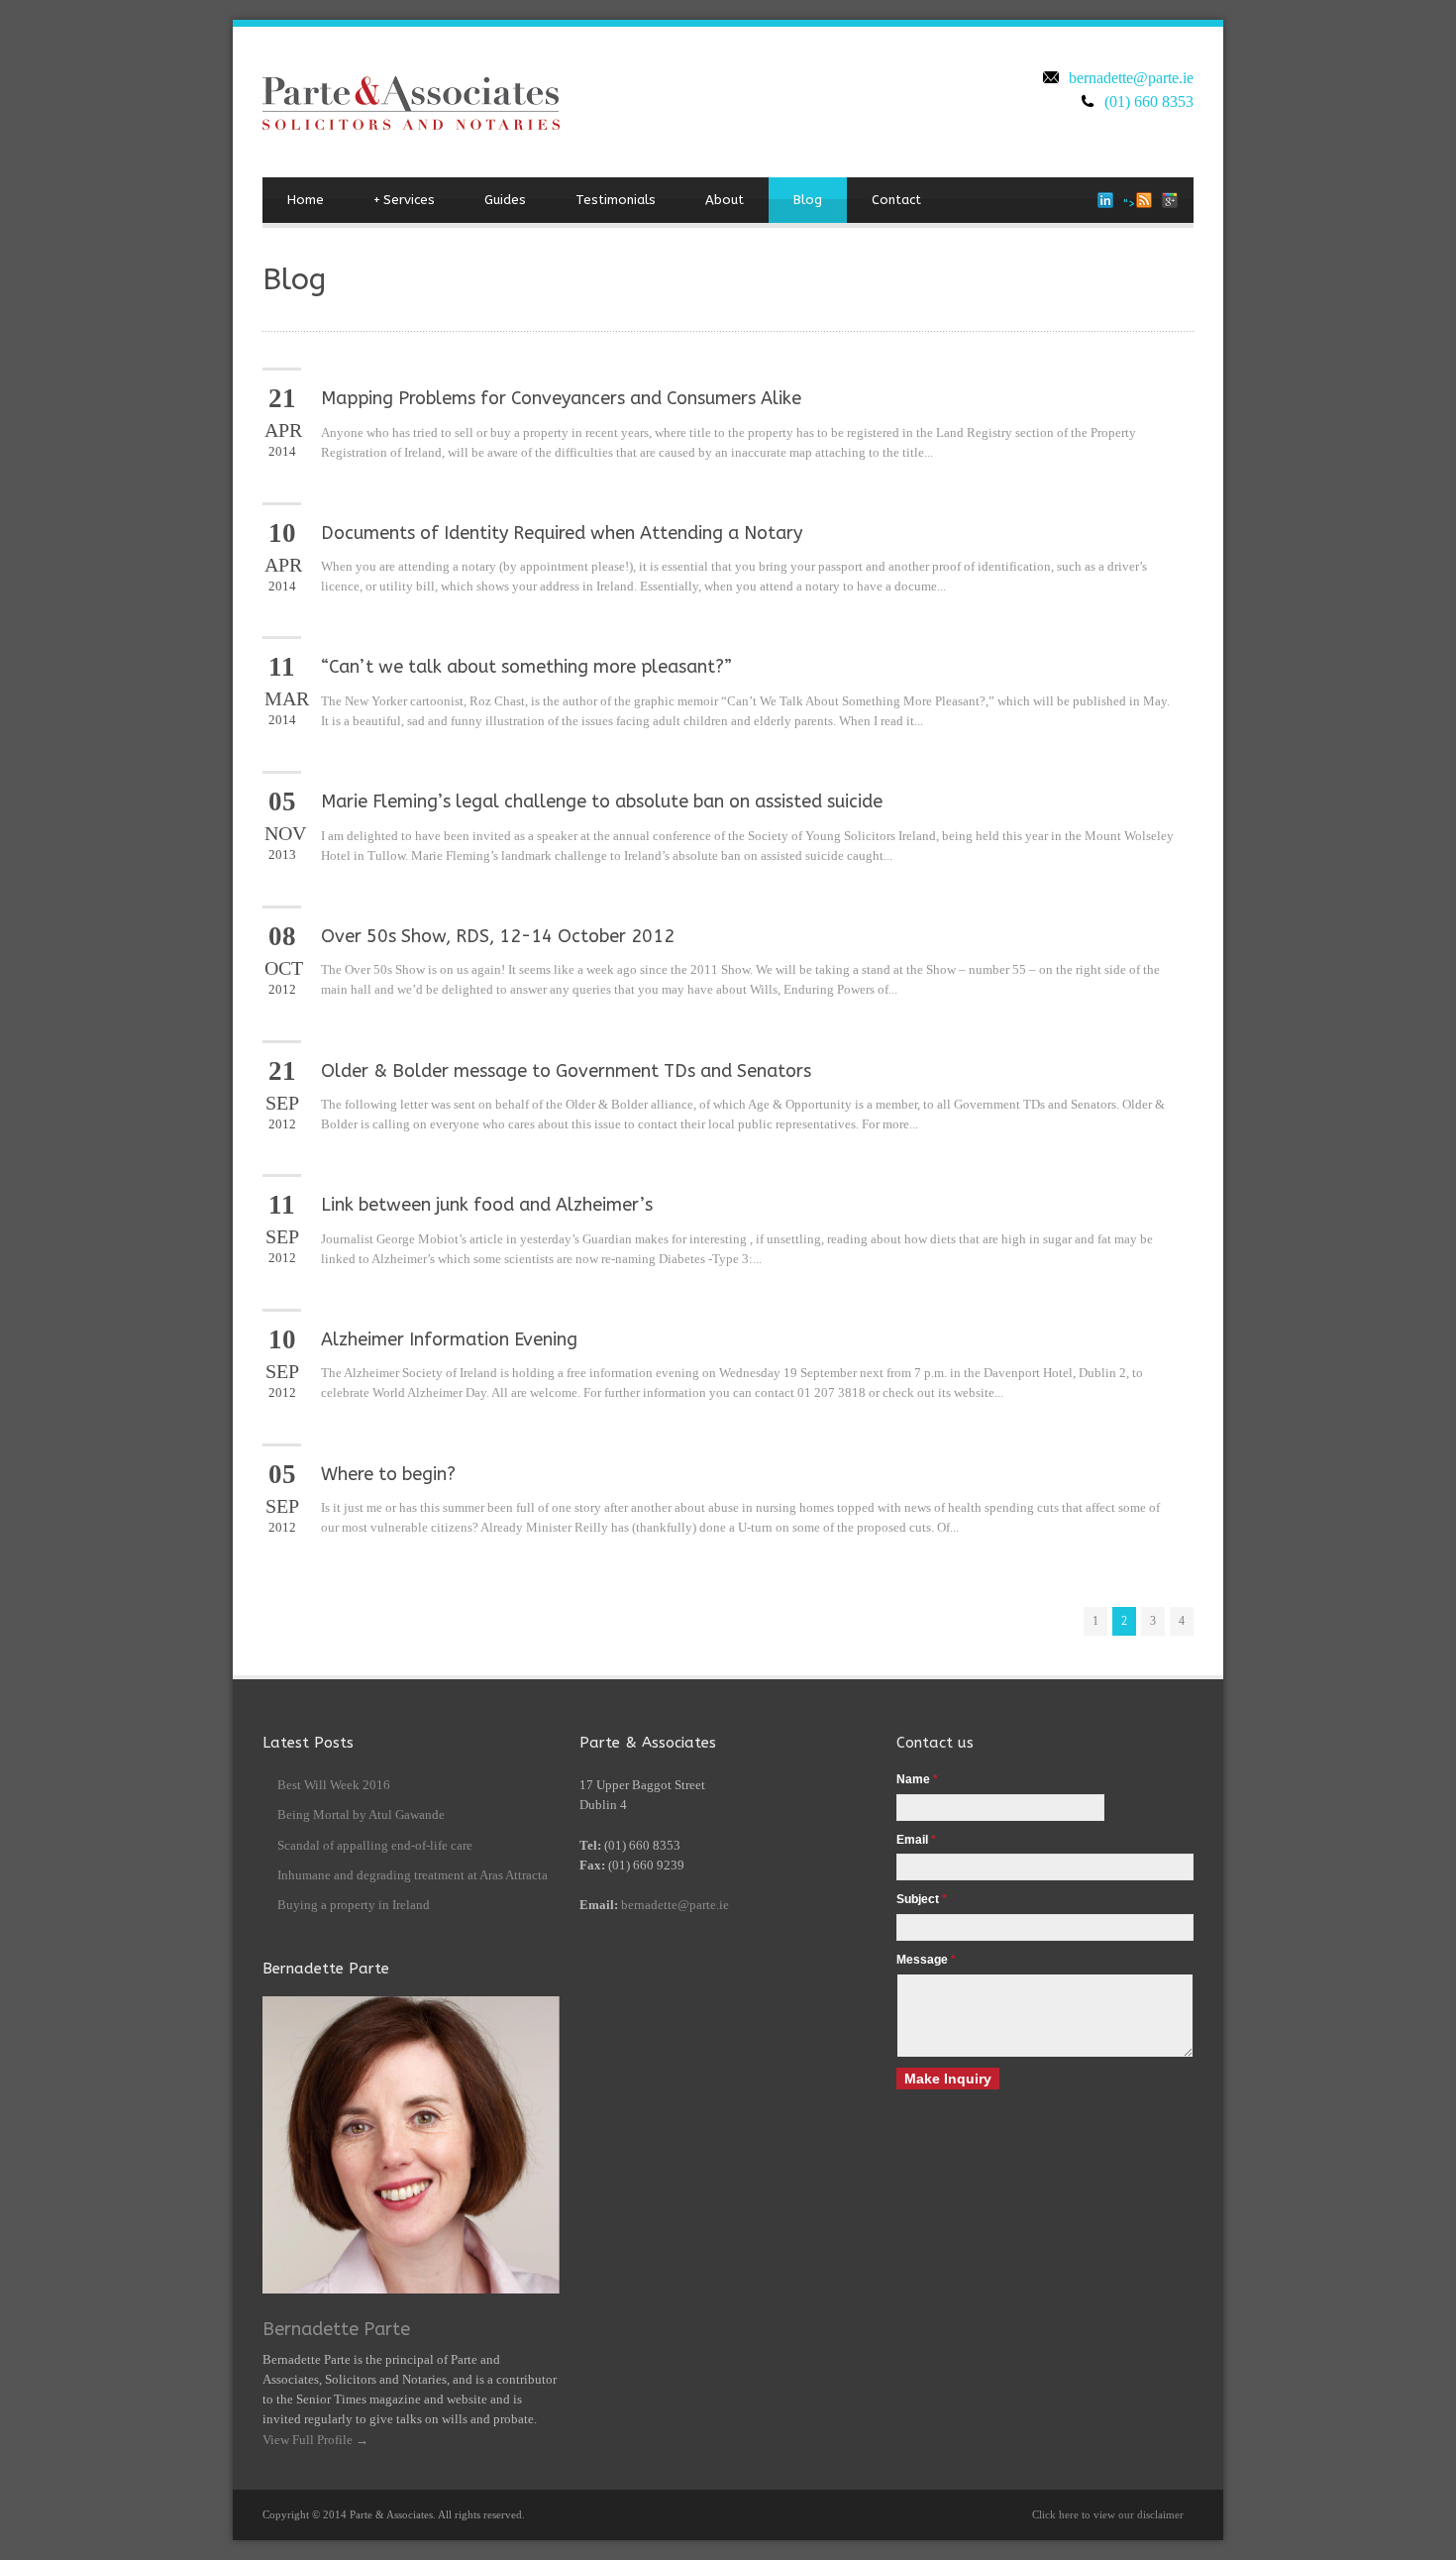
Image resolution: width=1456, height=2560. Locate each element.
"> (1130, 204)
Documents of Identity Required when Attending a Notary (562, 533)
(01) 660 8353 (1149, 102)
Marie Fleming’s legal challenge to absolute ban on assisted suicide (602, 801)
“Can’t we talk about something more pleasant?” (526, 667)
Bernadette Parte (336, 2329)
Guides (505, 200)
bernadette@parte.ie (1131, 78)
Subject (922, 1899)
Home (306, 200)
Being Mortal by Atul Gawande (361, 1814)
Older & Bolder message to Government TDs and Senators (566, 1071)
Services (404, 200)
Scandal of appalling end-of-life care (375, 1845)
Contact (896, 200)
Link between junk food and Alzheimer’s (487, 1205)
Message (926, 1960)
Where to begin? (388, 1474)
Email (916, 1840)
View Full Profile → (315, 2440)
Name (917, 1779)
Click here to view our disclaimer (1108, 2514)
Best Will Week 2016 (334, 1785)
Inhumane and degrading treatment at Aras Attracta (413, 1875)
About (725, 200)
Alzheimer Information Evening (449, 1339)
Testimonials (616, 200)
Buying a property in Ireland (354, 1905)
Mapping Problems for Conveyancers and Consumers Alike (561, 398)
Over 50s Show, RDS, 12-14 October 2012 (498, 936)
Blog (808, 200)
